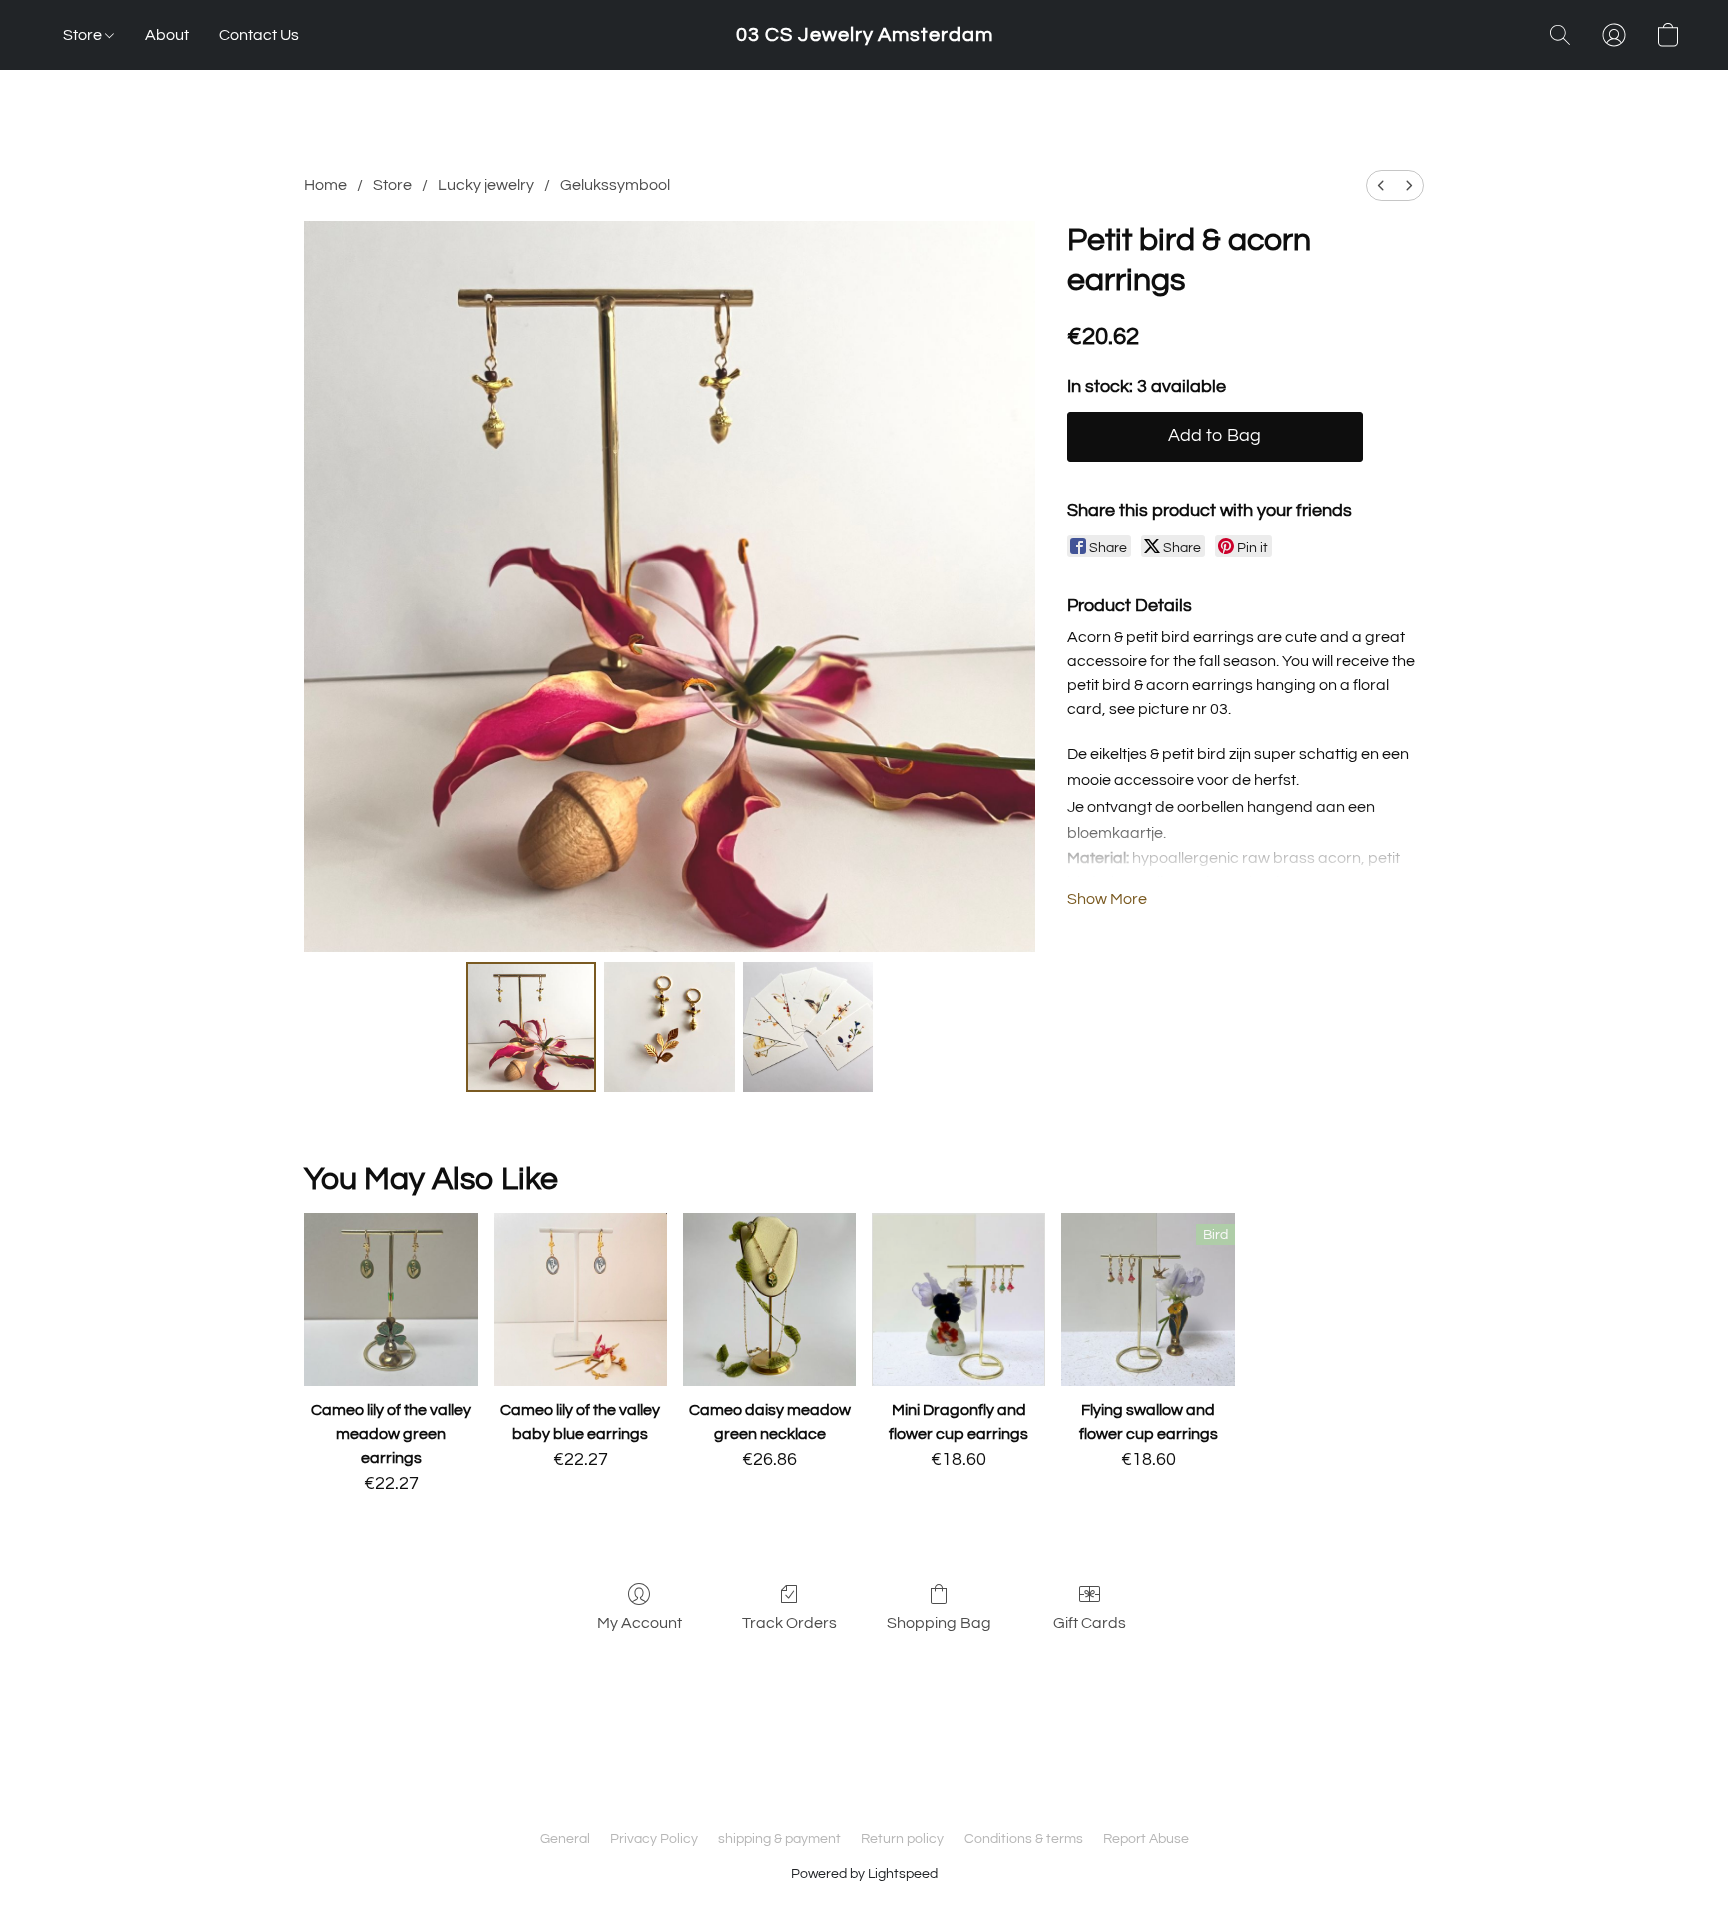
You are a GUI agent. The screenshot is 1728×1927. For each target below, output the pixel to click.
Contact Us (259, 35)
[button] (864, 35)
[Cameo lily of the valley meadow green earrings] (390, 1299)
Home (325, 185)
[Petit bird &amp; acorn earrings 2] (808, 1027)
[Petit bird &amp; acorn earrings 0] (531, 1027)
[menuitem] (1381, 185)
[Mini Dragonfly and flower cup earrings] (958, 1299)
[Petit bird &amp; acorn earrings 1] (669, 1027)
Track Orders (789, 1623)
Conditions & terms (1023, 1839)
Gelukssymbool (615, 185)
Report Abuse (1146, 1839)
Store (84, 35)
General (565, 1839)
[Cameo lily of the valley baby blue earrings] (580, 1299)
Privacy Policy (654, 1839)
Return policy (902, 1839)
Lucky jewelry (486, 185)
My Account (639, 1623)
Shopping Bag (939, 1623)
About (167, 35)
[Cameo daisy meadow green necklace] (769, 1299)
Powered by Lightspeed (864, 1874)
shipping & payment (779, 1839)
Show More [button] (1107, 899)
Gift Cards (1089, 1623)
